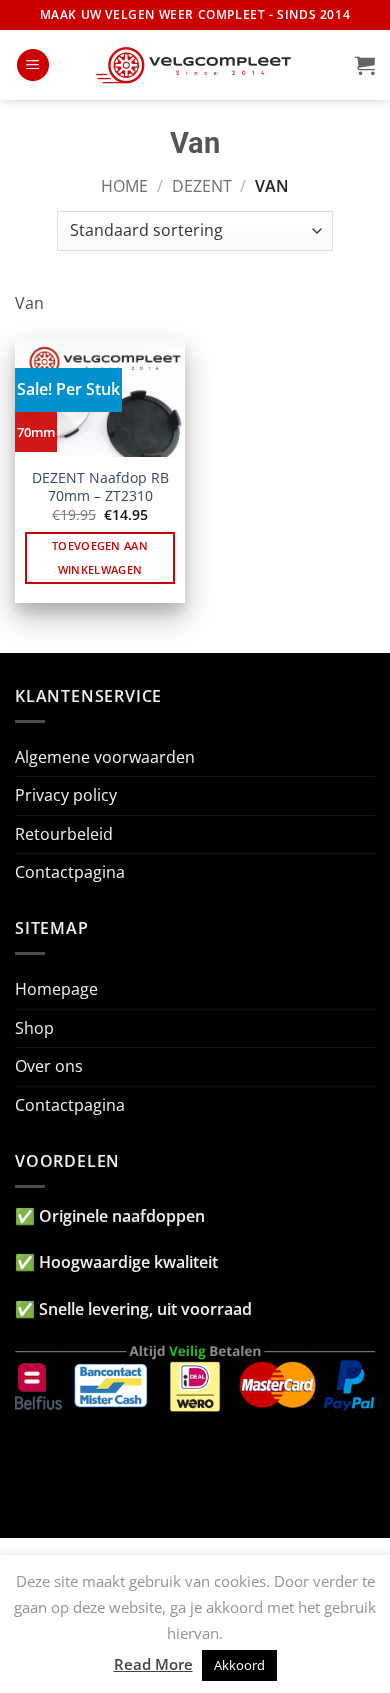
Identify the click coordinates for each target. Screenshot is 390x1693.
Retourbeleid (64, 834)
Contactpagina (70, 872)
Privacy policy (66, 795)
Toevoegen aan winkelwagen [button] (100, 557)
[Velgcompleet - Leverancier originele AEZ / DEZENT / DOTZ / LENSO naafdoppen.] (195, 65)
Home (124, 186)
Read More (153, 1664)
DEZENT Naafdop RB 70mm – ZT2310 (100, 486)
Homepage (56, 989)
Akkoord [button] (239, 1665)
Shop (34, 1028)
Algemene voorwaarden (105, 757)
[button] (33, 65)
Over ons (49, 1066)
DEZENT (202, 186)
